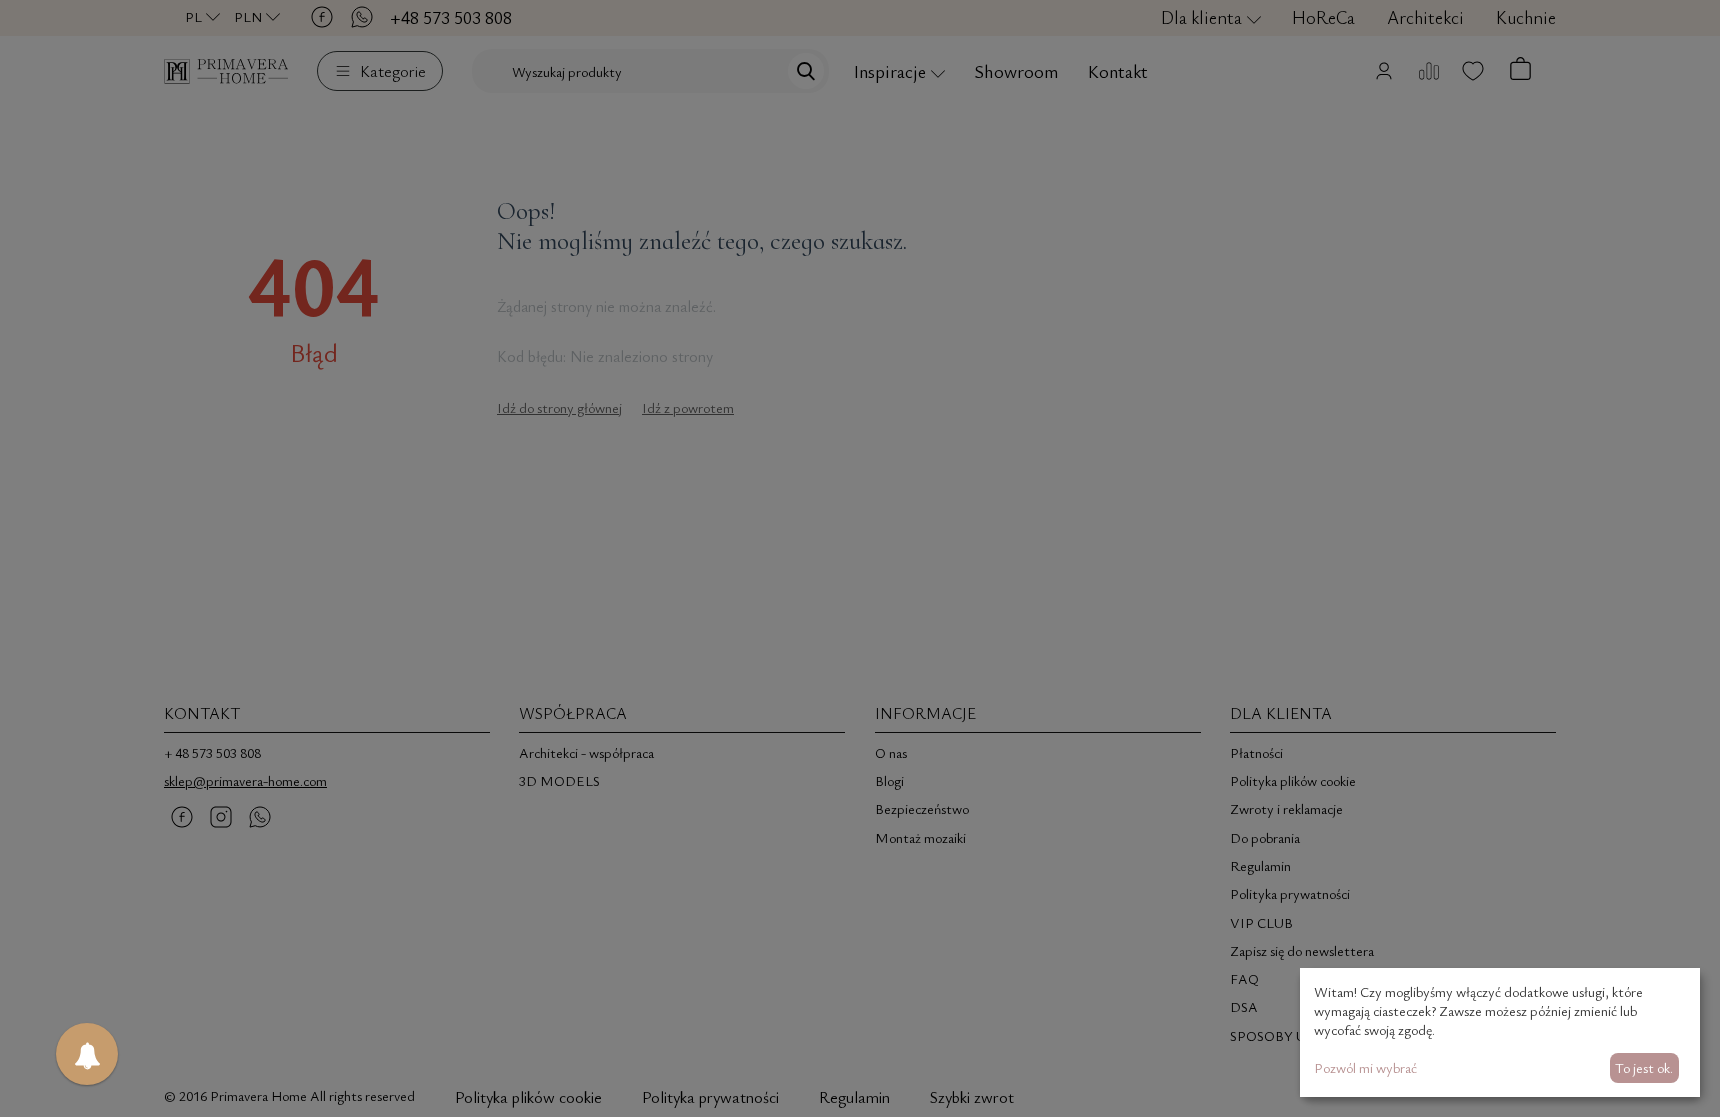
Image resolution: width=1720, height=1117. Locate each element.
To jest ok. (1644, 1067)
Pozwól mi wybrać (1365, 1067)
